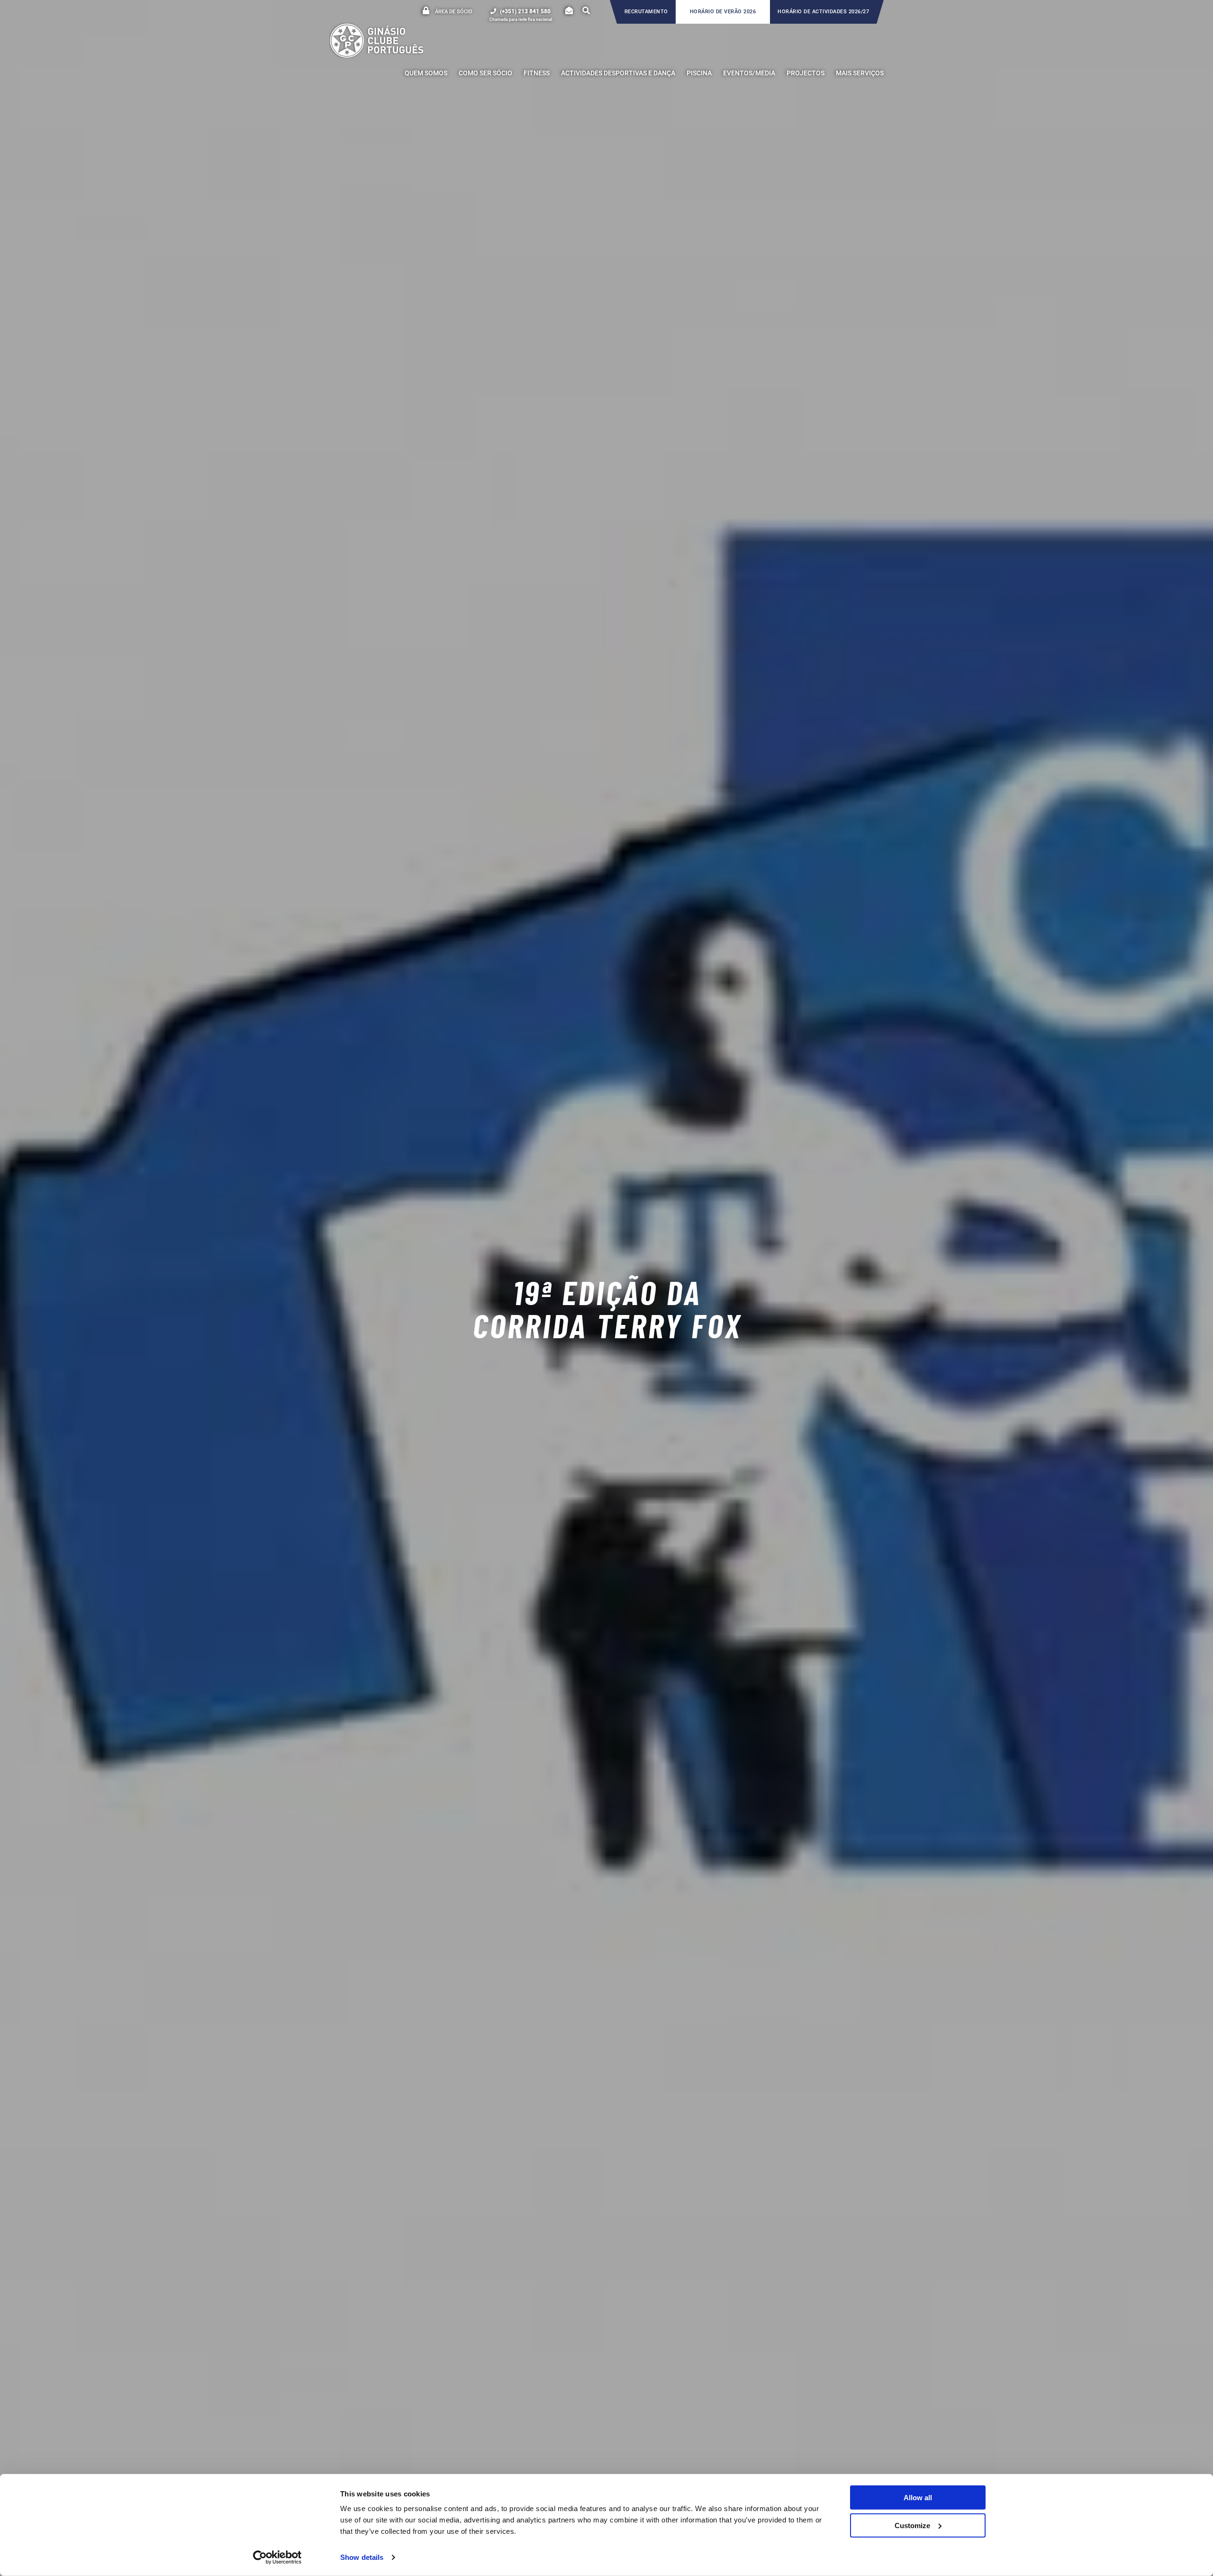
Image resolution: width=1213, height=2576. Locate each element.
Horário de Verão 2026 (723, 12)
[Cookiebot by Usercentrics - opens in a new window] (277, 2558)
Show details (362, 2557)
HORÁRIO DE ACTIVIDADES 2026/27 (823, 12)
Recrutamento (646, 12)
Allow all (918, 2498)
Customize (912, 2525)
